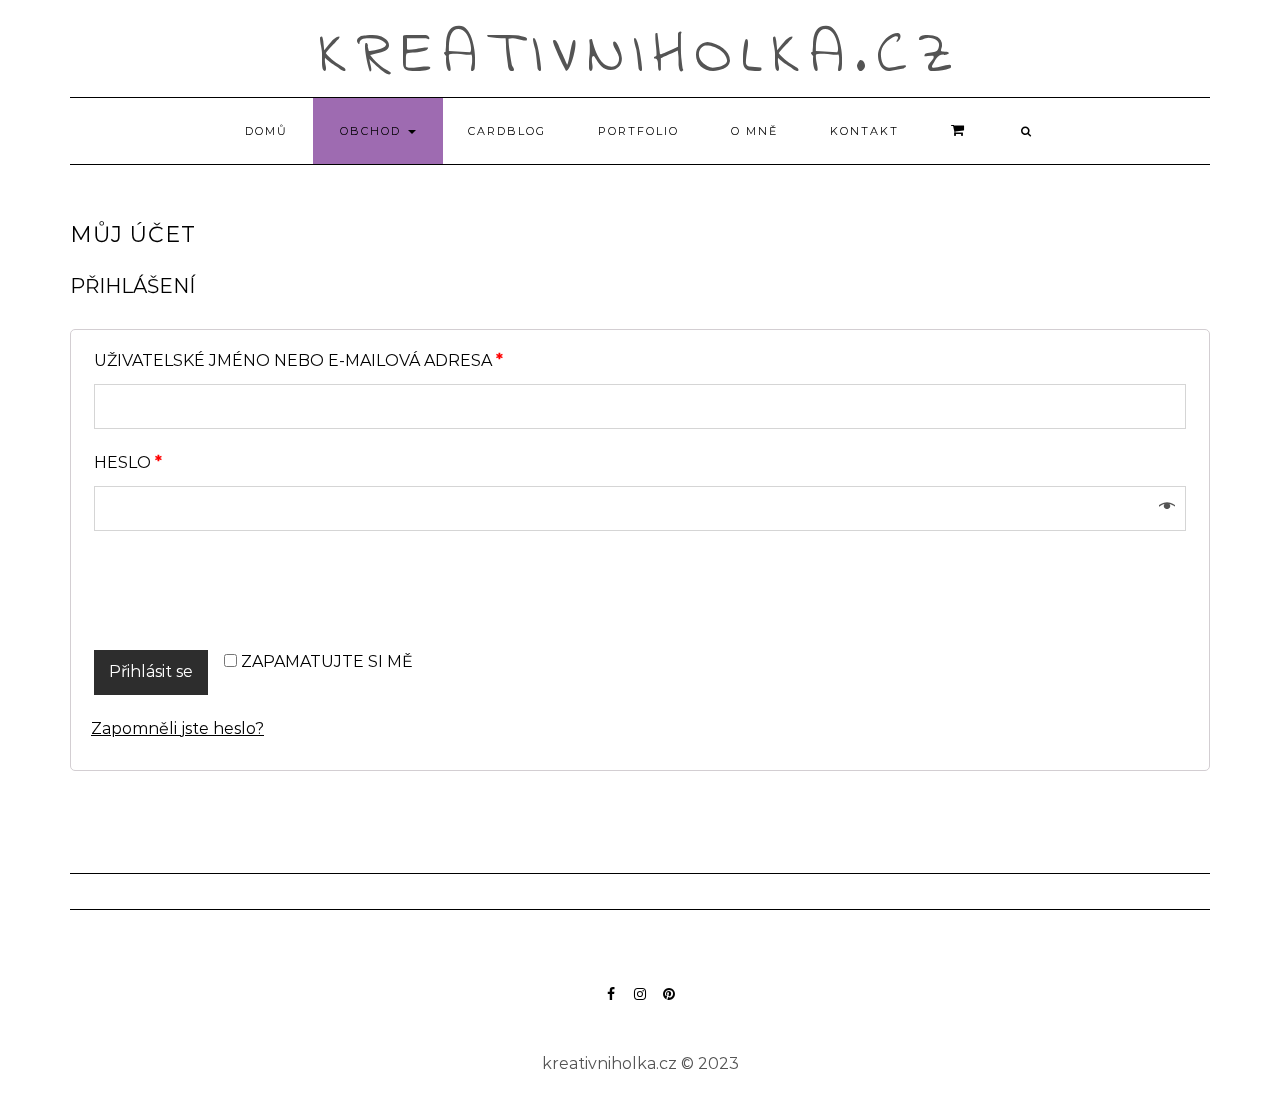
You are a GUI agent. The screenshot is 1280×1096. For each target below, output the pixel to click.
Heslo (128, 463)
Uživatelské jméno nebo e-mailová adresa (298, 361)
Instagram (640, 1003)
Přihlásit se (151, 671)
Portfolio (638, 131)
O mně (754, 131)
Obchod (373, 131)
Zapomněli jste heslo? (177, 728)
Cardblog (507, 131)
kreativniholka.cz (640, 56)
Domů (266, 131)
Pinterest (669, 1003)
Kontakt (864, 131)
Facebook (611, 1003)
